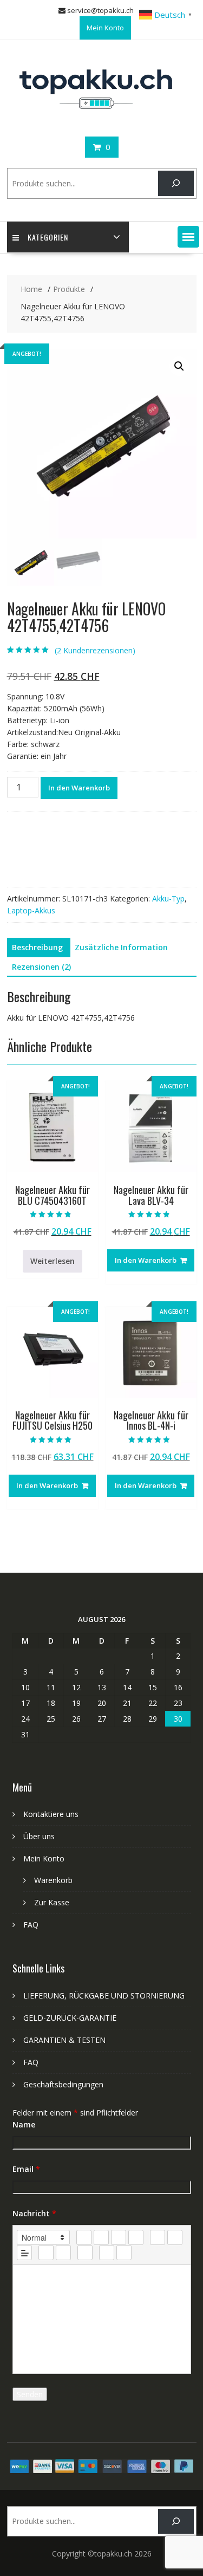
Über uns (39, 1836)
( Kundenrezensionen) (95, 650)
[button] (188, 237)
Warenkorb (53, 1880)
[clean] (136, 2237)
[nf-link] (46, 2253)
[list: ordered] (158, 2237)
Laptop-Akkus (31, 910)
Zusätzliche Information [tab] (121, 947)
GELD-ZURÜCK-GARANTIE (70, 2018)
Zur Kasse (52, 1902)
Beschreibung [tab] (37, 947)
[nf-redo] (124, 2253)
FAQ (31, 1925)
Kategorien (48, 237)
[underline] (119, 2237)
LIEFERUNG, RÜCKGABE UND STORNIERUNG (104, 1996)
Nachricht (34, 2213)
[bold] (84, 2237)
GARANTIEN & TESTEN (64, 2040)
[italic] (101, 2237)
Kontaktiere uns (51, 1814)
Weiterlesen (53, 1261)
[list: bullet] (175, 2237)
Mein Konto (105, 28)
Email (26, 2169)
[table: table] (85, 2253)
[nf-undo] (107, 2253)
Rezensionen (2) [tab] (41, 967)
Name (24, 2124)
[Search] (176, 183)
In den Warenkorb (79, 788)
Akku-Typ (168, 898)
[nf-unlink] (63, 2253)
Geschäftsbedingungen (63, 2084)
